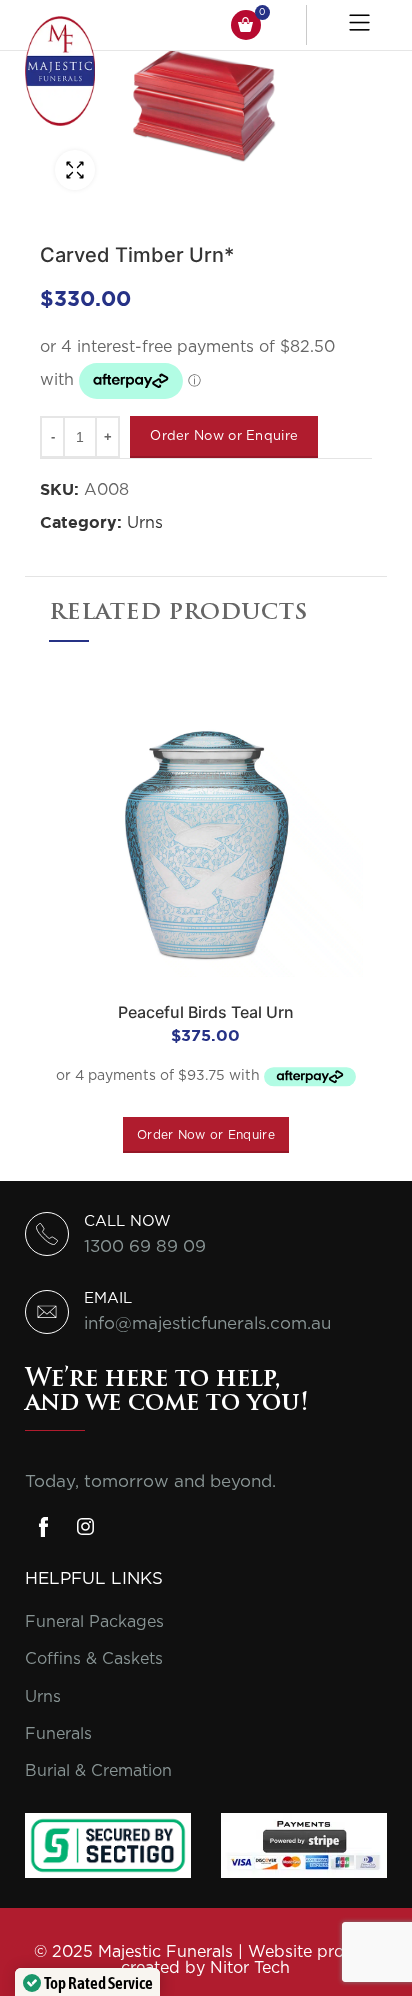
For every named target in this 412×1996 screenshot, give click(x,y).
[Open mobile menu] (362, 25)
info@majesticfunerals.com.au (207, 1323)
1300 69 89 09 (145, 1246)
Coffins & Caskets (94, 1659)
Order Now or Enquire (224, 436)
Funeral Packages (94, 1622)
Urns (145, 523)
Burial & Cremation (98, 1771)
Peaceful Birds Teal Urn (206, 1012)
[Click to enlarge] (75, 170)
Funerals (58, 1734)
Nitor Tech (250, 1968)
